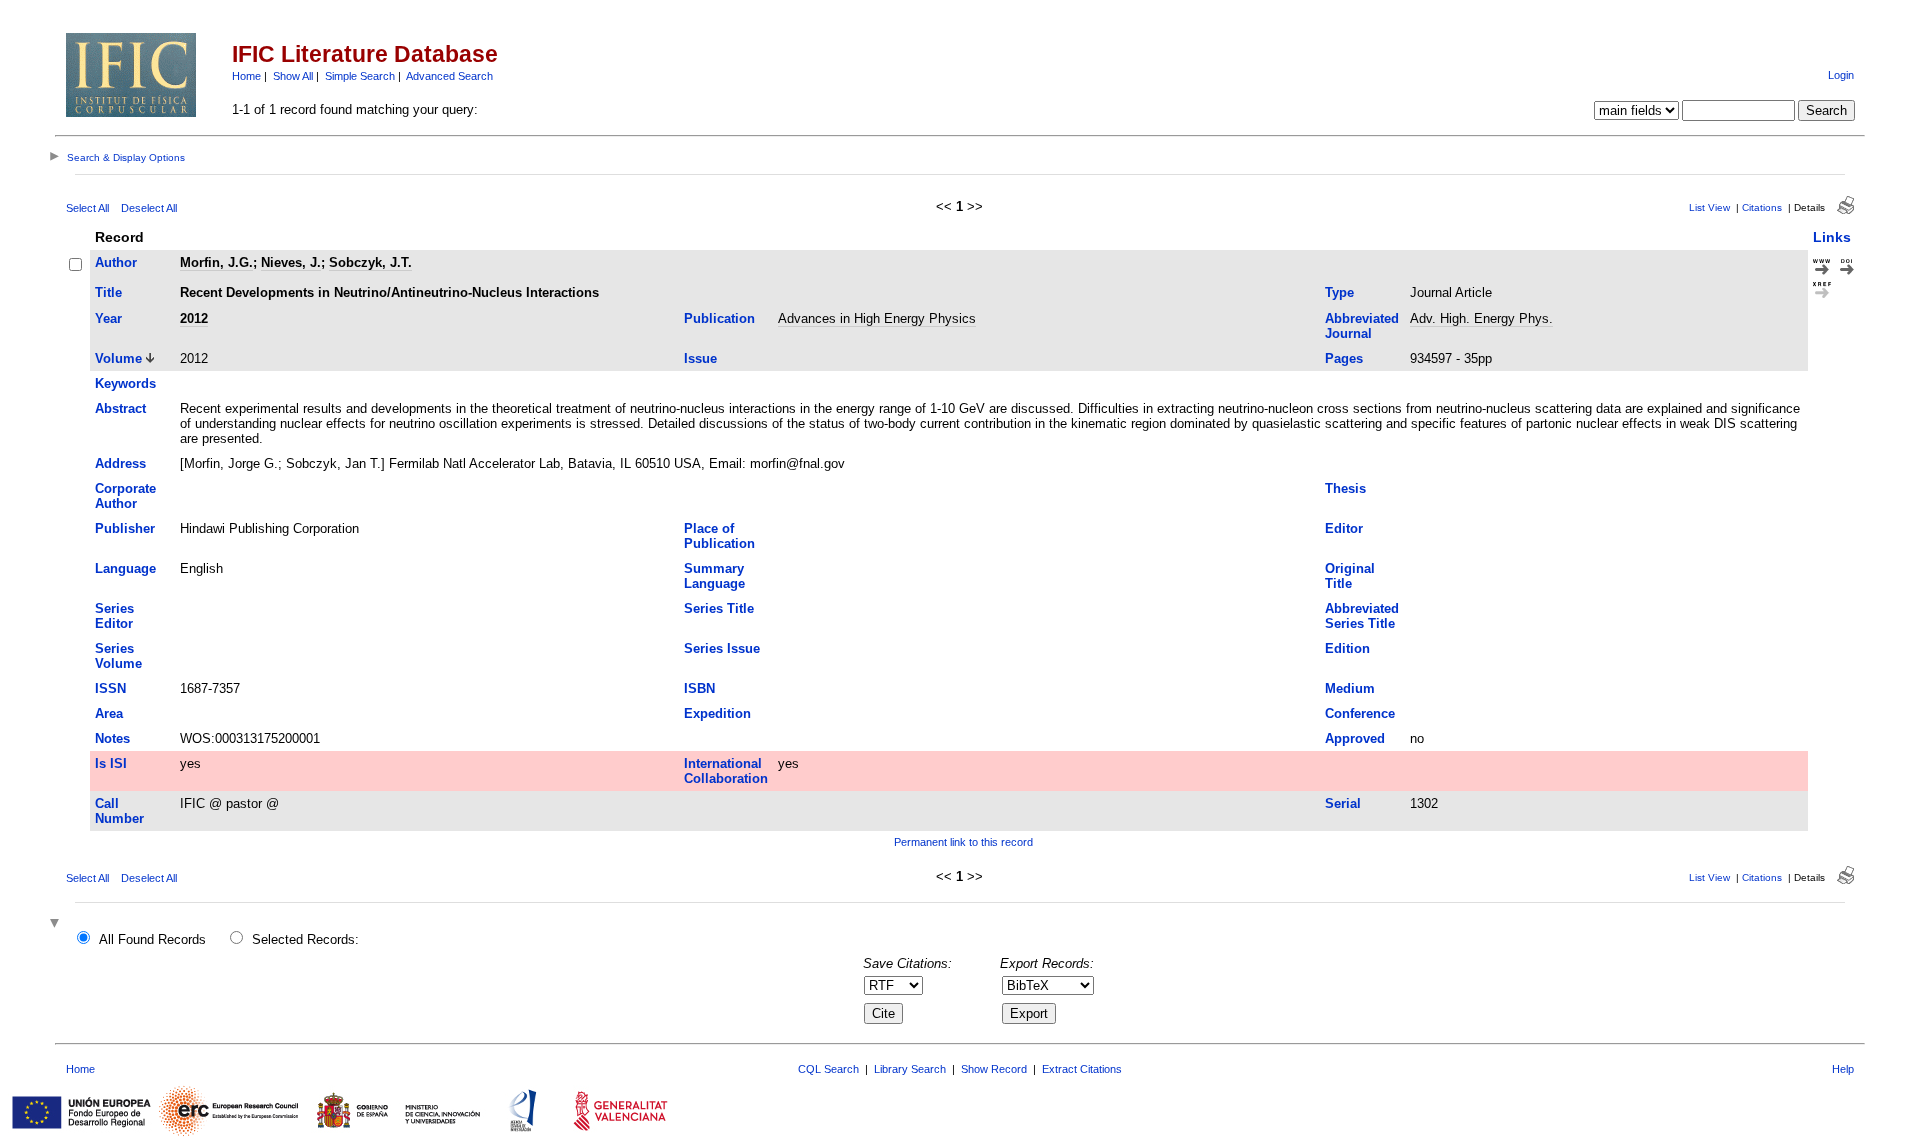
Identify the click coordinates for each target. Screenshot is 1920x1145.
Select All (87, 208)
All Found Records (152, 939)
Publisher (125, 528)
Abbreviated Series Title (1362, 616)
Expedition (717, 713)
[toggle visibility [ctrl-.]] (57, 924)
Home (246, 76)
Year (108, 318)
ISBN (699, 688)
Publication (719, 318)
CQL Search (828, 1069)
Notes (112, 738)
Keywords (125, 383)
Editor (1344, 528)
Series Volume (118, 656)
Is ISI (111, 763)
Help (1843, 1069)
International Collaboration (726, 771)
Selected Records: (305, 939)
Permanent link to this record (963, 842)
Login (1841, 75)
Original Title (1350, 576)
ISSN (110, 688)
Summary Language (714, 576)
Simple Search (360, 76)
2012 (194, 318)
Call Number (119, 811)
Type (1339, 292)
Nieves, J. (291, 262)
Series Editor (114, 616)
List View (1709, 207)
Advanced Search (449, 76)
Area (109, 713)
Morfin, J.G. (216, 262)
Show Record (994, 1069)
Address (120, 463)
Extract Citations (1082, 1069)
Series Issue (722, 648)
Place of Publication (719, 536)
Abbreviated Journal (1362, 326)
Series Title (719, 608)
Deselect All (149, 208)
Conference (1360, 713)
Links (1832, 237)
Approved (1355, 738)
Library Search (910, 1069)
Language (125, 568)
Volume (118, 358)
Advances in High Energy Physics (877, 318)
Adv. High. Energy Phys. (1481, 318)
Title (108, 292)
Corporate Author (125, 496)
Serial (1343, 803)
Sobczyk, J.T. (370, 262)
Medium (1350, 688)
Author (116, 262)
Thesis (1345, 488)
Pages (1344, 358)
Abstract (120, 408)
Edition (1347, 648)
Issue (700, 358)
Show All (293, 76)
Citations (1762, 207)
